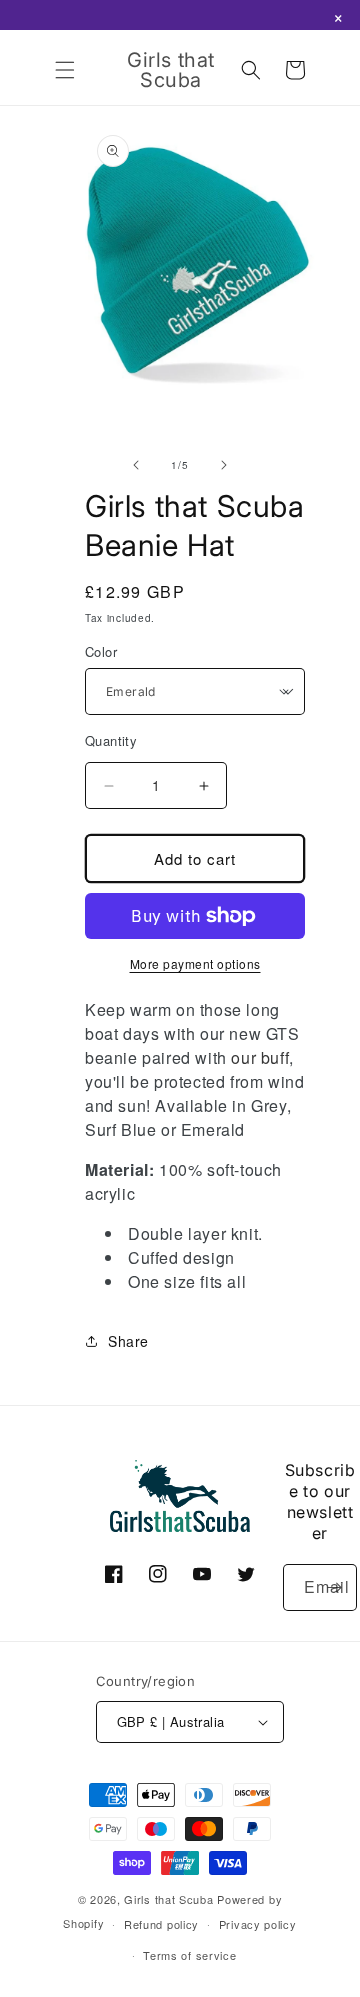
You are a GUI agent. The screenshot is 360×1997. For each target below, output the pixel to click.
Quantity (111, 740)
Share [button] (128, 1341)
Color (101, 651)
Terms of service (189, 1955)
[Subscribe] (334, 1587)
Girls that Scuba (168, 1899)
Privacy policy (258, 1924)
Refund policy (161, 1924)
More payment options (195, 963)
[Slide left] (136, 465)
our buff (260, 1057)
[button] (65, 70)
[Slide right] (224, 465)
